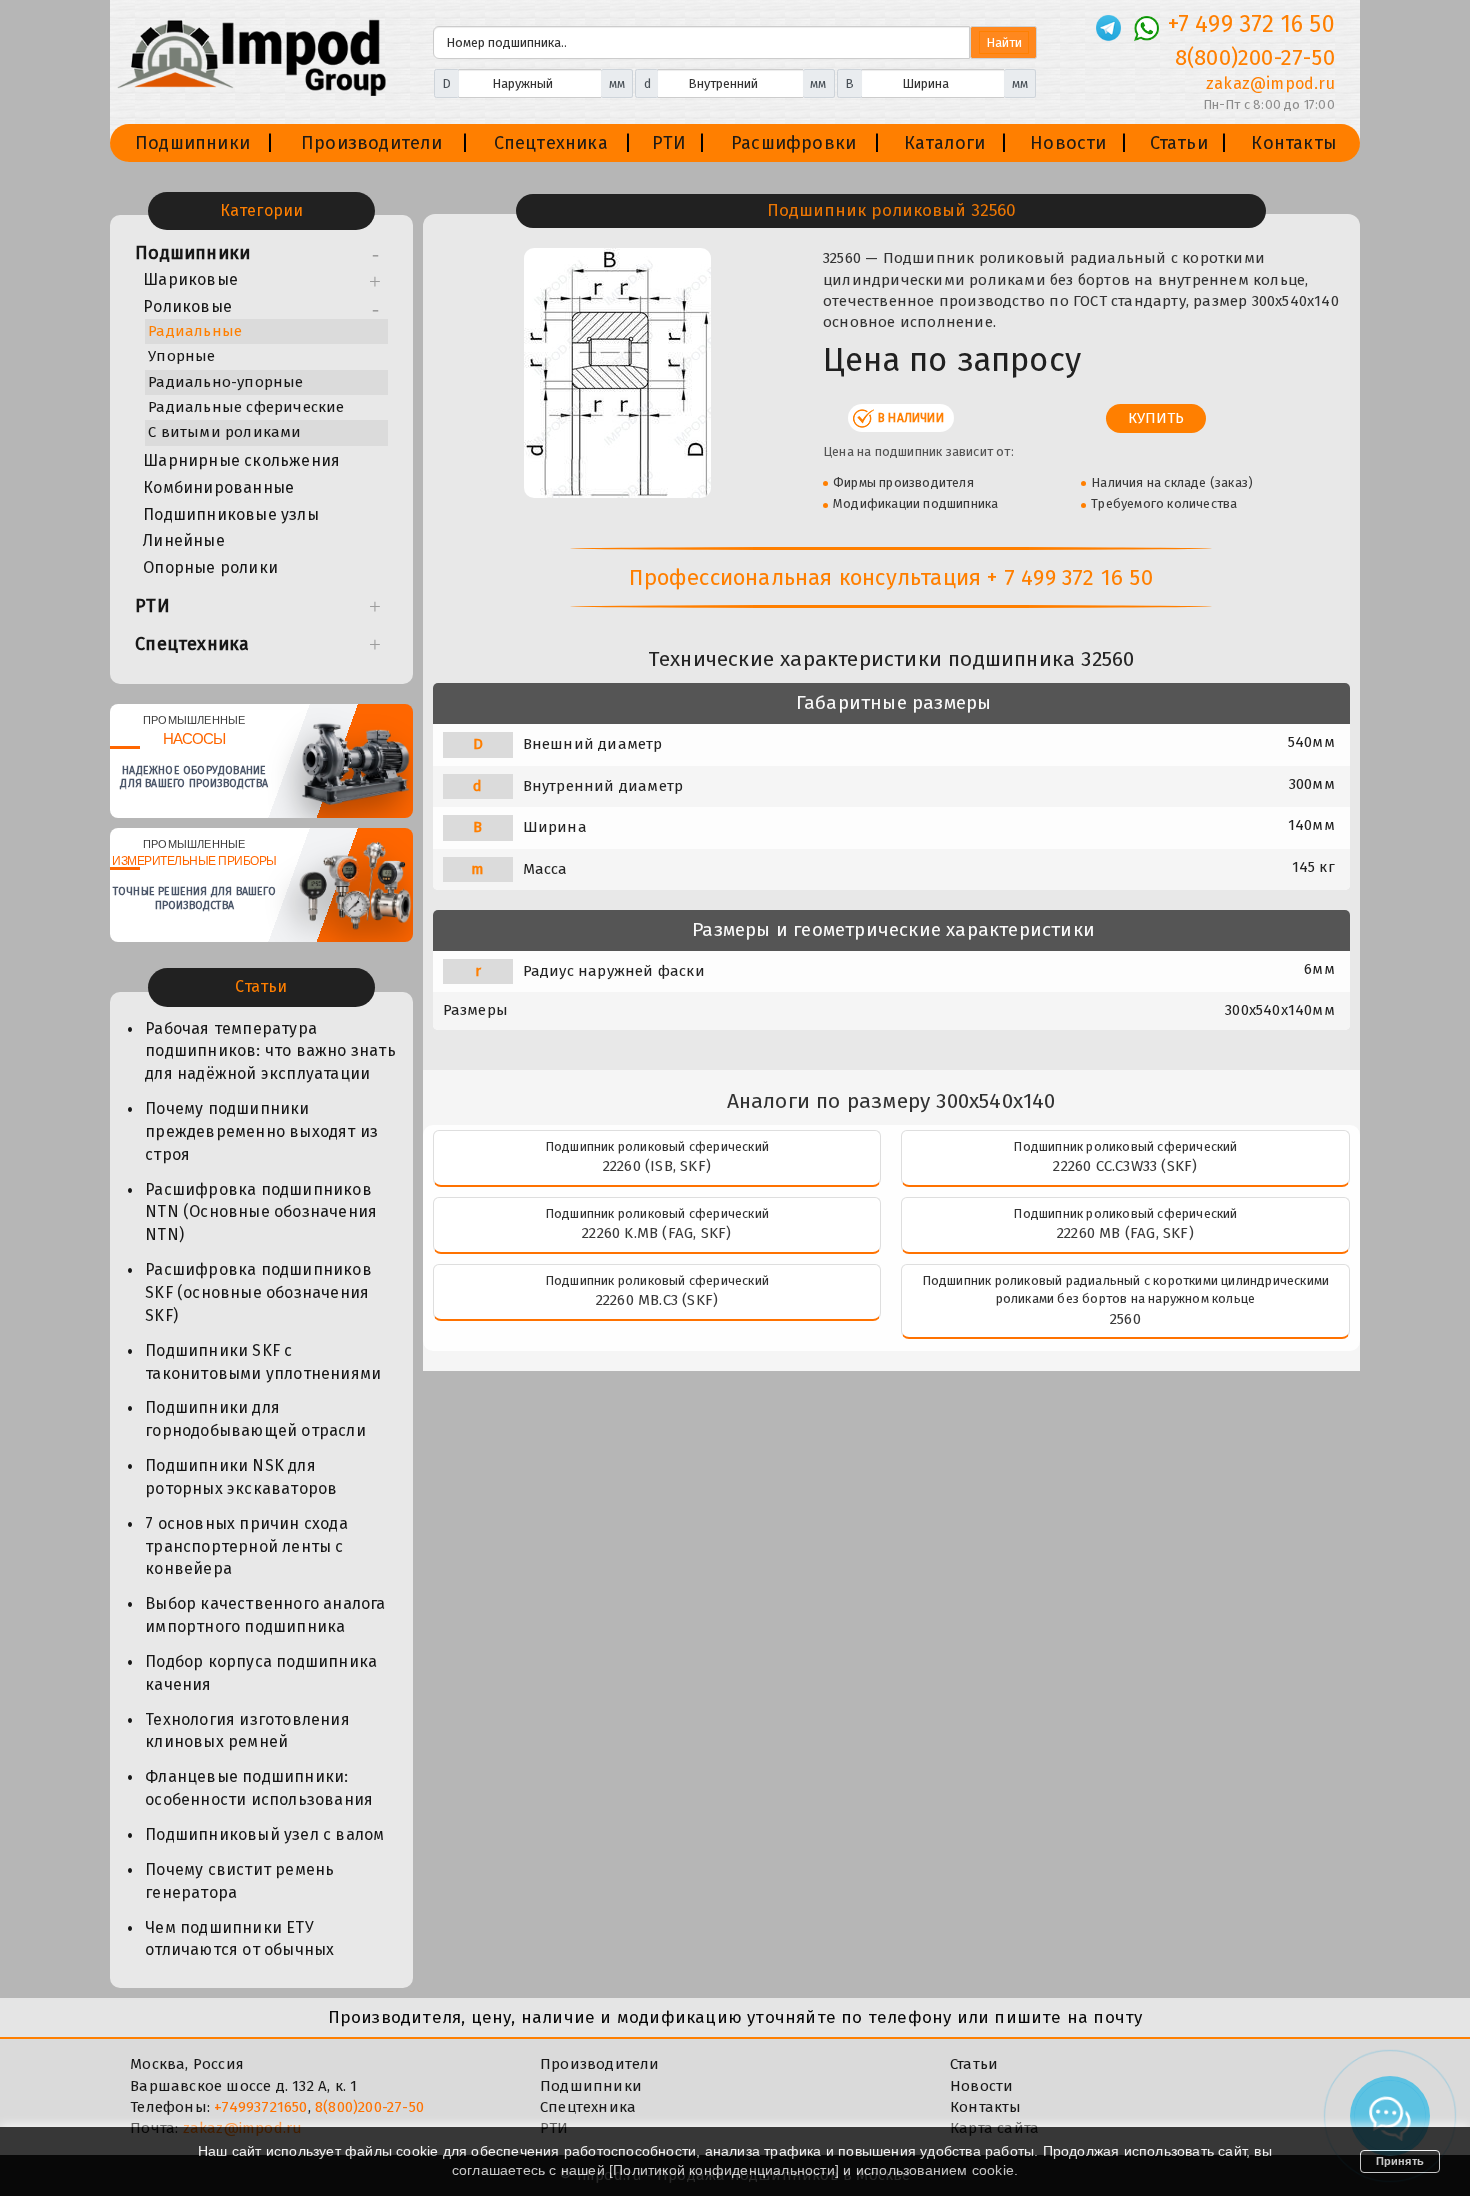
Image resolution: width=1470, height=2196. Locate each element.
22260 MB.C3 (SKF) (657, 1300)
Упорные (181, 356)
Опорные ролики (210, 567)
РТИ (669, 143)
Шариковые (190, 279)
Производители (372, 143)
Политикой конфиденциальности (724, 2170)
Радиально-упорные (225, 382)
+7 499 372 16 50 (1251, 24)
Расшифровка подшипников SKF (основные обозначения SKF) (258, 1292)
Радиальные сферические (246, 407)
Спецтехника (551, 143)
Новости (1068, 143)
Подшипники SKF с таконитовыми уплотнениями (263, 1362)
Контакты (1294, 143)
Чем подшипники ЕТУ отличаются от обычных (239, 1939)
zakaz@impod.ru (1270, 83)
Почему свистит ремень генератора (239, 1881)
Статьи (1179, 143)
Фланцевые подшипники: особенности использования (259, 1788)
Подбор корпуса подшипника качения (261, 1673)
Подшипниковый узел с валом (264, 1834)
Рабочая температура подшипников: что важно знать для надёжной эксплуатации (270, 1051)
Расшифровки (793, 143)
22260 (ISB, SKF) (657, 1166)
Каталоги (945, 143)
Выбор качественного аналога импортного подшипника (265, 1615)
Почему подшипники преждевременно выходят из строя (261, 1131)
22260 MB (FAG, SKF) (1125, 1233)
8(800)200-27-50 (1255, 57)
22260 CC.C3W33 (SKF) (1125, 1166)
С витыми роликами (224, 432)
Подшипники (192, 143)
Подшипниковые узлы (231, 514)
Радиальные (195, 331)
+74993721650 (260, 2107)
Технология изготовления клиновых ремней (247, 1731)
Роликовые (187, 306)
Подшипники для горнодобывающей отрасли (255, 1419)
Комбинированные (218, 487)
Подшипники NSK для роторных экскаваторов (241, 1477)
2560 (1125, 1319)
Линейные (184, 540)
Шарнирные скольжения (241, 460)
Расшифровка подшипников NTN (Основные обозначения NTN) (261, 1212)
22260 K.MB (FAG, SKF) (656, 1233)
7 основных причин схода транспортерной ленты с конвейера (246, 1546)
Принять (1400, 2161)
